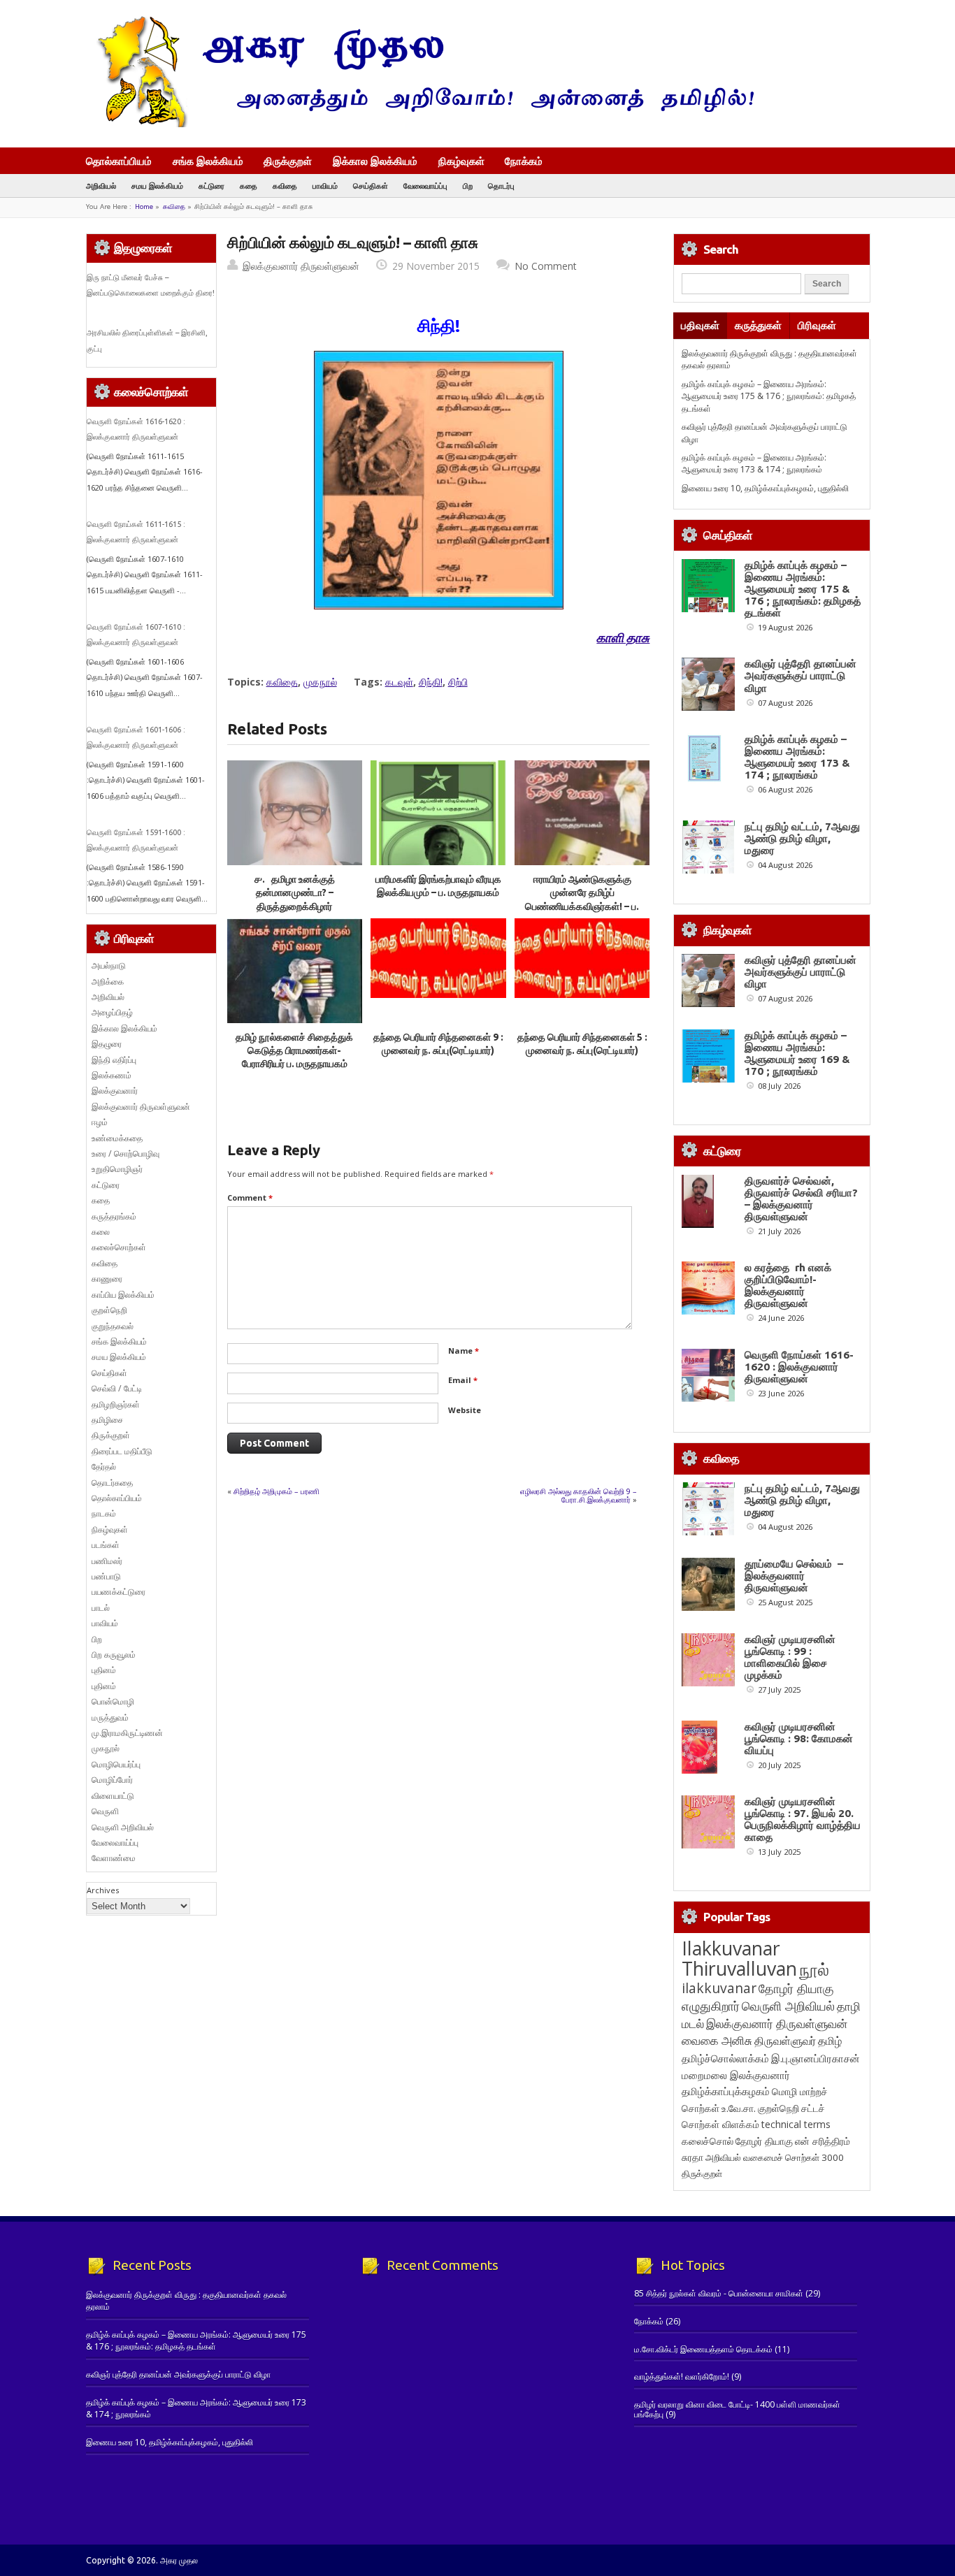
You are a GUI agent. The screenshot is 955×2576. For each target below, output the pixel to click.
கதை (249, 186)
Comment (250, 1197)
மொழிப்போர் (112, 1780)
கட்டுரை (211, 186)
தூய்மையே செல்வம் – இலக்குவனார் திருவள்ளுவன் (794, 1576)
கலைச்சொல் (708, 2141)
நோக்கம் (524, 162)
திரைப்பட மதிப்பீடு (122, 1451)
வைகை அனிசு (717, 2040)
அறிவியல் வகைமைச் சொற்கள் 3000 (775, 2157)
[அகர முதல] (420, 124)
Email (463, 1380)
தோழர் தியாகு (764, 2141)
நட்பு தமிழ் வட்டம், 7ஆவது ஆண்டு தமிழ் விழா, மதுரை (802, 838)
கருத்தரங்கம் (114, 1216)
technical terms (796, 2124)
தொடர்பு (501, 186)
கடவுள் (399, 682)
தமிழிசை (107, 1420)
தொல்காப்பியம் (119, 161)
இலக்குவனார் (115, 1091)
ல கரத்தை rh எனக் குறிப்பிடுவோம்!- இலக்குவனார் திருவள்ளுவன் (788, 1285)
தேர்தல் (104, 1467)
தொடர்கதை (112, 1483)
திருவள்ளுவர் (785, 2040)
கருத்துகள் (758, 325)
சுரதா (692, 2157)
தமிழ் (830, 2041)
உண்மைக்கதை (117, 1138)
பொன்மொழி (113, 1701)
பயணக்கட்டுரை (119, 1592)
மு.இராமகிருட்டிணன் (127, 1733)
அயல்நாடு (109, 965)
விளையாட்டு (113, 1796)
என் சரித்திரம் (823, 2141)
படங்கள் (106, 1545)
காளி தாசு (623, 638)
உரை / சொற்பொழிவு (125, 1153)
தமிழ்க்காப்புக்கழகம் (726, 2091)
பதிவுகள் (700, 325)
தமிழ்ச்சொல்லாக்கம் (725, 2058)
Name (464, 1351)
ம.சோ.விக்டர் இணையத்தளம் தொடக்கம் (703, 2349)
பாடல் (101, 1608)
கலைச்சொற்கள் (119, 1247)
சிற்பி (458, 682)
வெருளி (105, 1811)
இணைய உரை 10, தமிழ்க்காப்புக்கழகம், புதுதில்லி (765, 488)
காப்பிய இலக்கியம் (123, 1295)
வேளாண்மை (114, 1858)
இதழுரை (107, 1044)
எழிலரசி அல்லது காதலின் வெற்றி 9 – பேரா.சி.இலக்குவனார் (579, 1495)
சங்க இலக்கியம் (208, 161)
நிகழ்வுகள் (461, 161)
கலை (101, 1232)
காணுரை (107, 1279)
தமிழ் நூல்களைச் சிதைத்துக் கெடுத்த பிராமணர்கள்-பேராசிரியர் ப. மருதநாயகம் (294, 1051)
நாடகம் (104, 1513)
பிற (468, 186)
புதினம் (104, 1670)
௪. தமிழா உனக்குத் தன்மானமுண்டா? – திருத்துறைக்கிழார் (295, 893)
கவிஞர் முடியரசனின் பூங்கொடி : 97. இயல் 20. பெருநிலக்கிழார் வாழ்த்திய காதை (803, 1819)
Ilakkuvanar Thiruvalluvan (739, 1958)
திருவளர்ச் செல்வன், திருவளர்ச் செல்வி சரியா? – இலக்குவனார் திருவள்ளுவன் (801, 1199)
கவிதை (285, 186)
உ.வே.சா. (739, 2108)
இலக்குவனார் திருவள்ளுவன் (301, 266)
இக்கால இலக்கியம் (375, 161)
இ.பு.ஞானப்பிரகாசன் (816, 2058)
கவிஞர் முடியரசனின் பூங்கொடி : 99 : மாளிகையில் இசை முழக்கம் (790, 1657)
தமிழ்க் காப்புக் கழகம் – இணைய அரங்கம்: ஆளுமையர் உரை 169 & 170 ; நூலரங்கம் (797, 1053)
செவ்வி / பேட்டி (117, 1388)
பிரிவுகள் (817, 325)
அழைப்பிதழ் (112, 1012)
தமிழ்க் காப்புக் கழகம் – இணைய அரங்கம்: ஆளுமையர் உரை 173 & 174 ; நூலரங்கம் (754, 463)
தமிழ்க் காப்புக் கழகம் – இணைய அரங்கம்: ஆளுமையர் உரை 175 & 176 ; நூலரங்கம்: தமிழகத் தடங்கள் (769, 396)
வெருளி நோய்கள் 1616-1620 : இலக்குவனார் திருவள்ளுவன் (799, 1367)
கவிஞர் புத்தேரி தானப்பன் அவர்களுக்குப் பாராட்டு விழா (800, 675)
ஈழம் (100, 1122)
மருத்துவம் (110, 1717)
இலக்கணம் (112, 1075)
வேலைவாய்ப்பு (425, 186)
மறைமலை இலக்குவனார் (736, 2075)
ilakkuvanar (719, 1988)
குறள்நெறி (109, 1310)
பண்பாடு (106, 1576)
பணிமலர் (107, 1561)
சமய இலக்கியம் (157, 186)
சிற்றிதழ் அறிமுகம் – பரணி (277, 1491)
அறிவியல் (101, 186)
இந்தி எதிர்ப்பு (114, 1060)
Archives (103, 1890)
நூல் (814, 1969)
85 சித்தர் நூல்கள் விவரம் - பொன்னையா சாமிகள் (719, 2293)
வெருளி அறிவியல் (123, 1827)
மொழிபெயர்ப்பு (116, 1764)
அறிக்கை (108, 982)
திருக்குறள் (288, 161)
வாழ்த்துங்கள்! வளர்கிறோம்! (682, 2376)
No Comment (546, 266)
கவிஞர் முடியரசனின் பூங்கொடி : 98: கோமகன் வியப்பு (799, 1738)
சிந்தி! (431, 682)
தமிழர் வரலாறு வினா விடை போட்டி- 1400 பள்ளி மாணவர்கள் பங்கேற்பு (737, 2409)
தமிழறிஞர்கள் (116, 1404)
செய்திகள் (371, 186)
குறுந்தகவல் (113, 1326)
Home (144, 207)
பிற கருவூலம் (114, 1655)
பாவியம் (325, 186)
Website (465, 1410)
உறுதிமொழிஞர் (117, 1169)
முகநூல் (320, 682)
